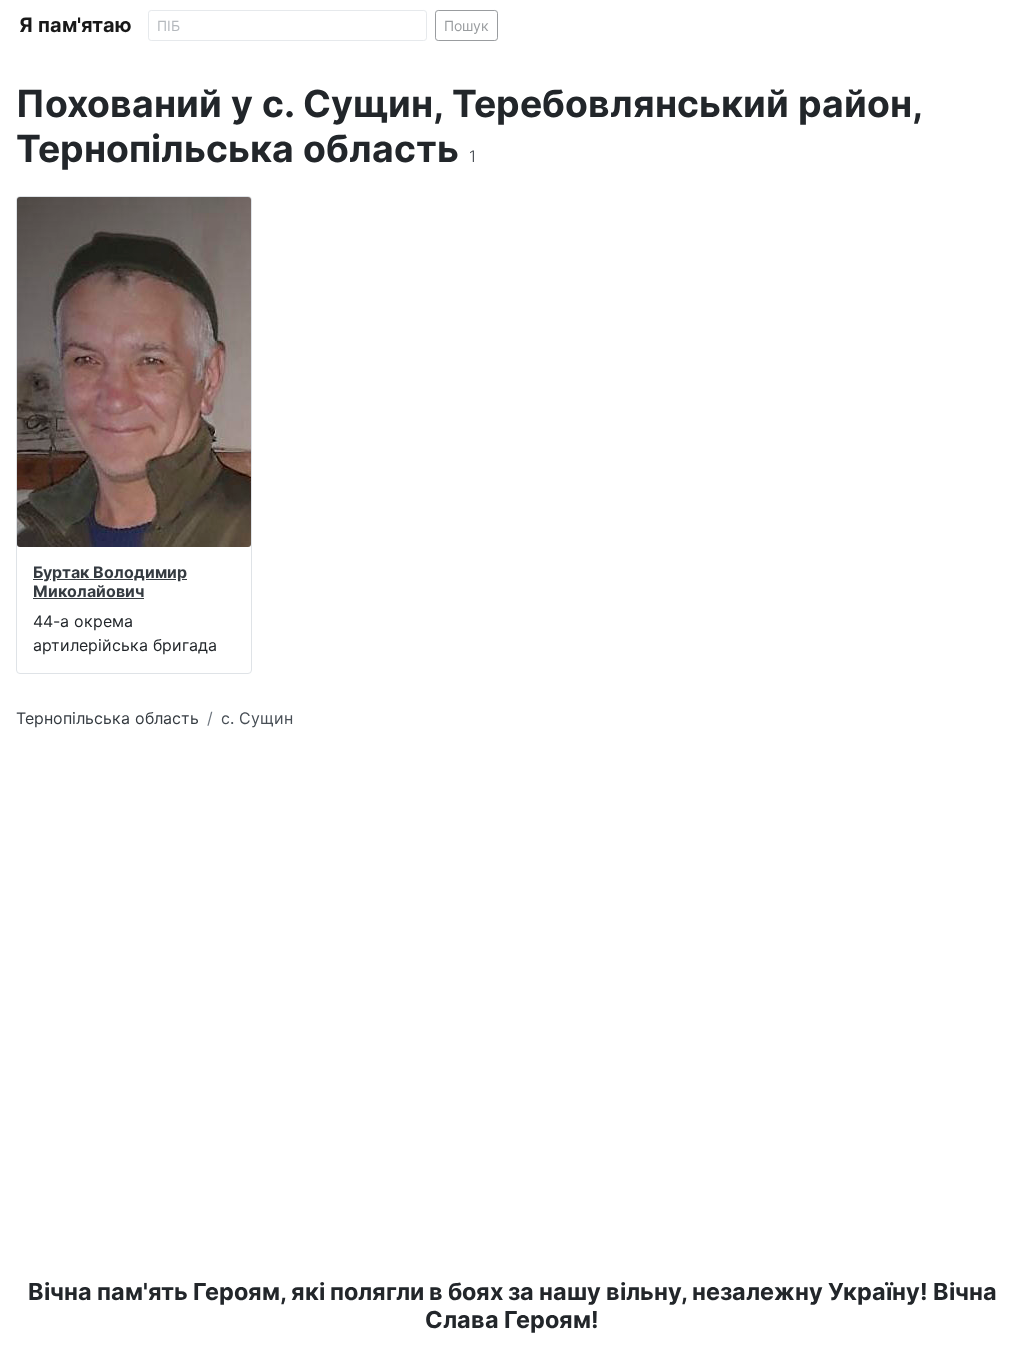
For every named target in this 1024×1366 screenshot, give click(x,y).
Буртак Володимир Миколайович (110, 581)
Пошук (466, 25)
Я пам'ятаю (75, 25)
